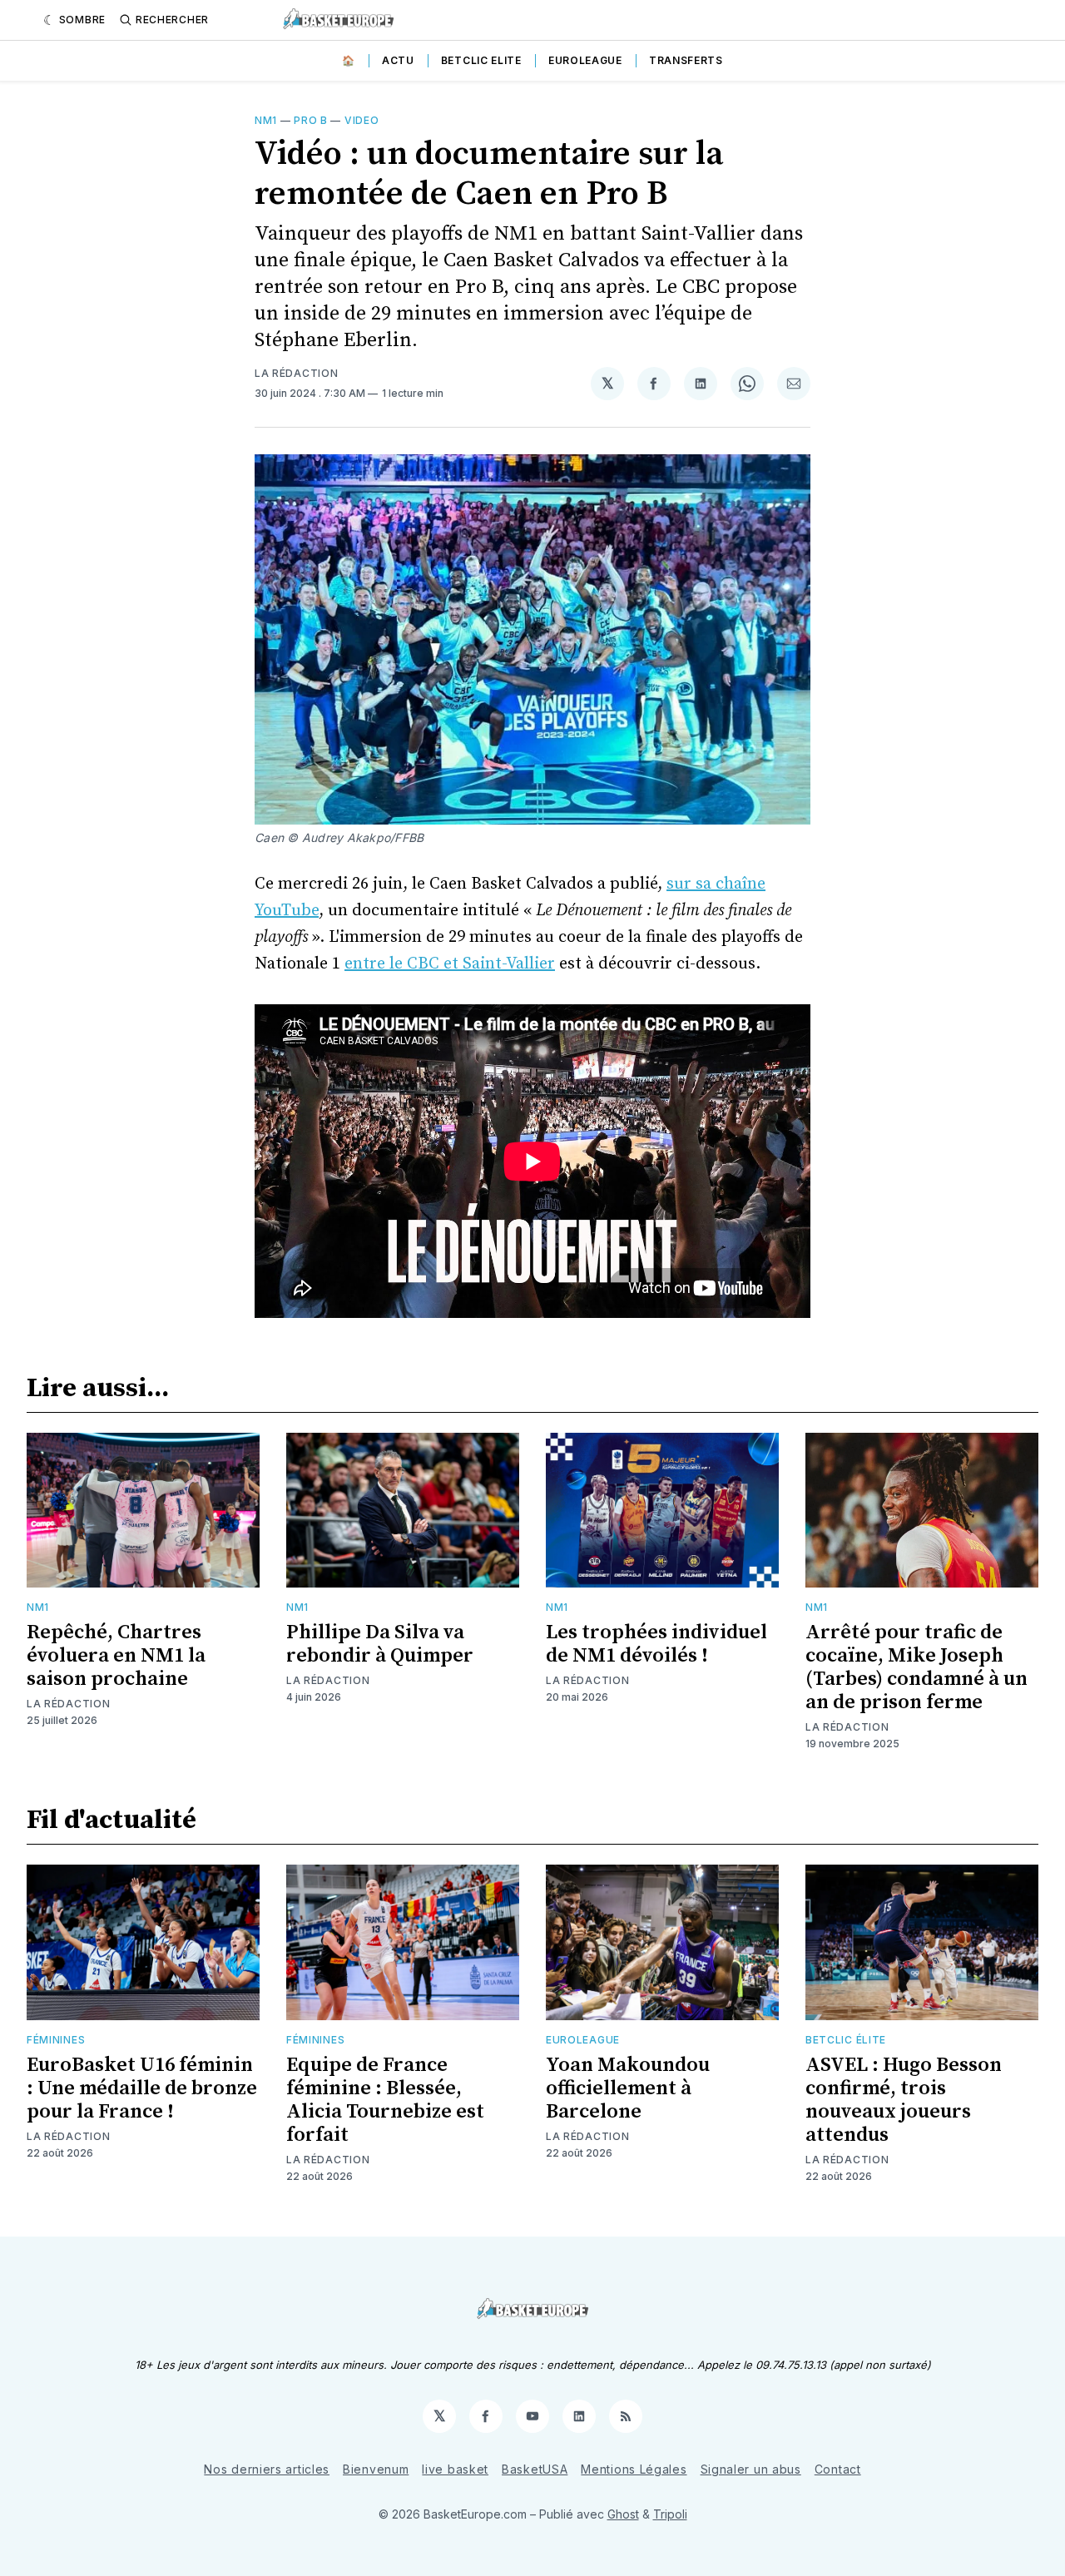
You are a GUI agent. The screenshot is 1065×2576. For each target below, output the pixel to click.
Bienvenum (376, 2469)
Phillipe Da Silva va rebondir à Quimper (380, 1644)
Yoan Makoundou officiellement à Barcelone (628, 2088)
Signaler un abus (751, 2469)
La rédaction (296, 373)
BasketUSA (535, 2469)
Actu (398, 60)
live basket (455, 2469)
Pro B (311, 120)
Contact (838, 2469)
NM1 (266, 120)
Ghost (623, 2514)
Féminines (56, 2040)
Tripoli (670, 2514)
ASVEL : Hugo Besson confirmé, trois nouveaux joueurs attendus (904, 2100)
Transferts (686, 60)
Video (362, 120)
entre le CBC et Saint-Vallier (450, 964)
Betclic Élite (846, 2040)
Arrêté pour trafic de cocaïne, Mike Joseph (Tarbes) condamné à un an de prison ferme (916, 1667)
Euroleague (585, 60)
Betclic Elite (481, 60)
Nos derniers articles (267, 2469)
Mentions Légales (634, 2469)
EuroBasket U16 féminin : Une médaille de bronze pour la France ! (142, 2088)
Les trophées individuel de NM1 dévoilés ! (656, 1644)
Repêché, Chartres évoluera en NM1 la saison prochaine (116, 1656)
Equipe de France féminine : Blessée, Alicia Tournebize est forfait (385, 2100)
